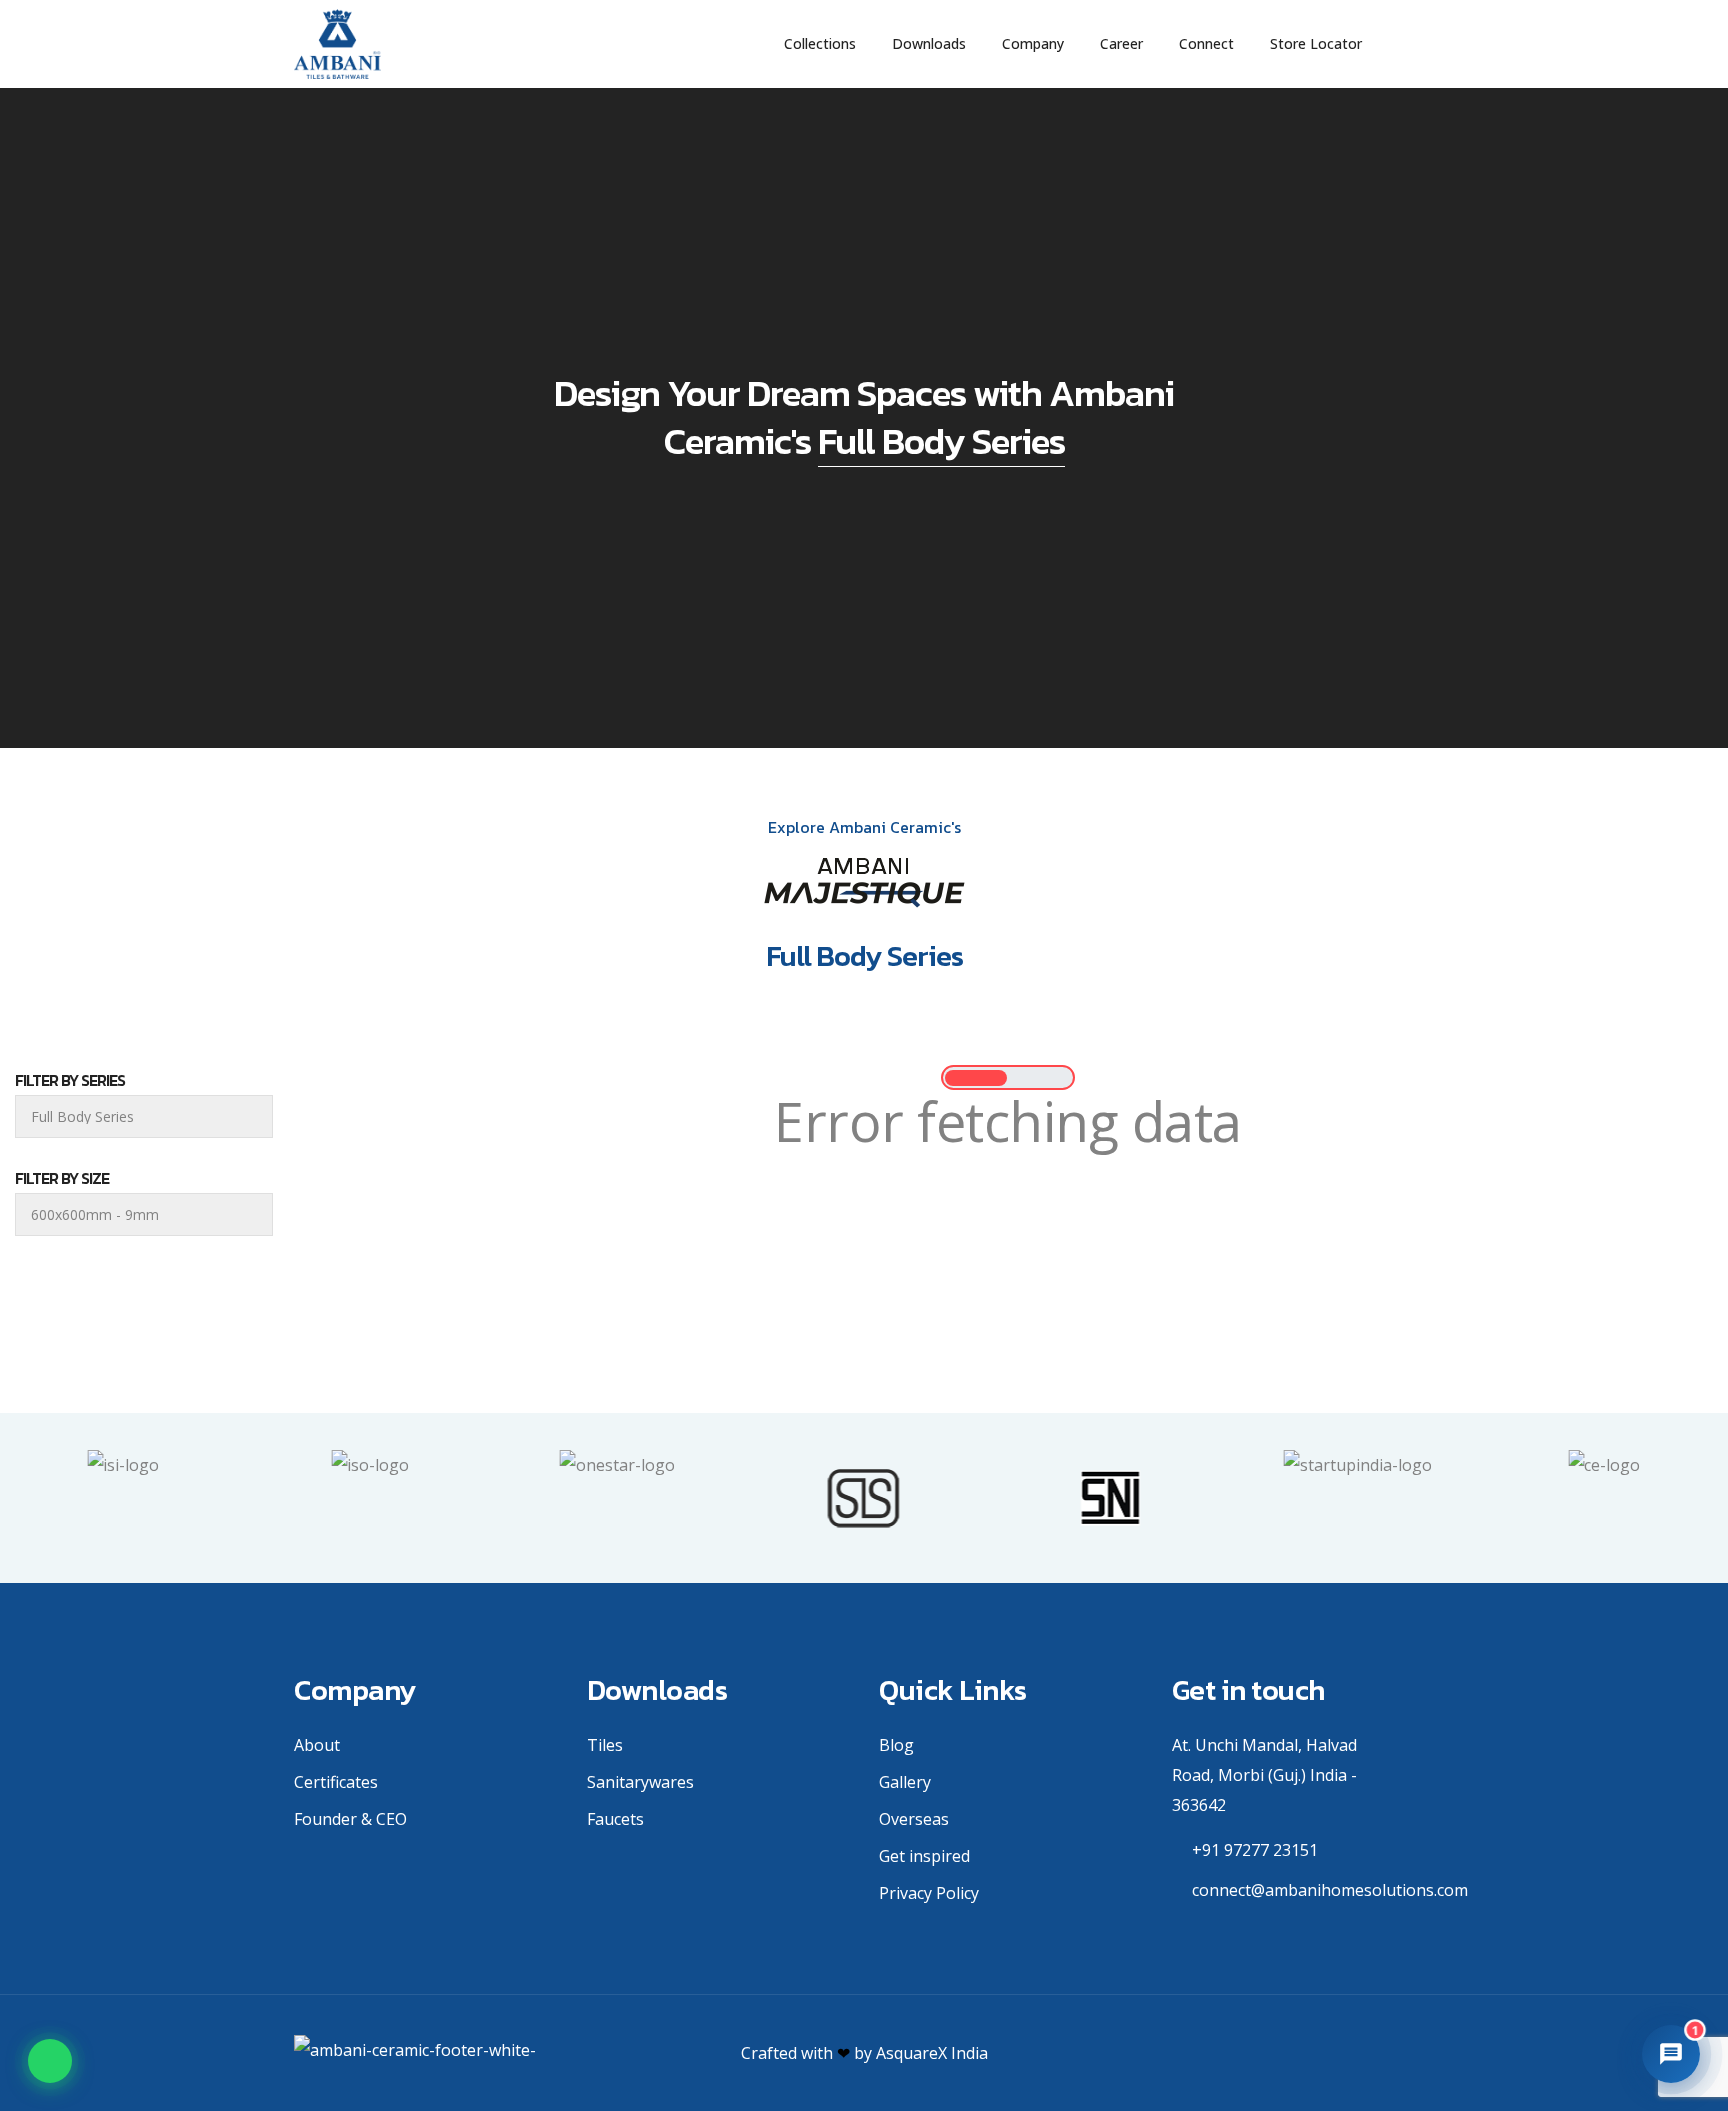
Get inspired (924, 1856)
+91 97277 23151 (1255, 1850)
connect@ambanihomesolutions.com (1330, 1890)
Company (1033, 43)
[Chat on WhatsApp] (50, 2061)
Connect (1206, 43)
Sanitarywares (640, 1782)
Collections (820, 43)
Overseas (914, 1819)
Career (1121, 43)
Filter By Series (70, 1080)
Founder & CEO (350, 1819)
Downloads (929, 43)
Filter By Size (62, 1178)
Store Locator (1316, 43)
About (317, 1745)
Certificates (336, 1782)
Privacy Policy (929, 1893)
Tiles (605, 1745)
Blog (896, 1745)
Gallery (905, 1782)
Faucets (615, 1819)
